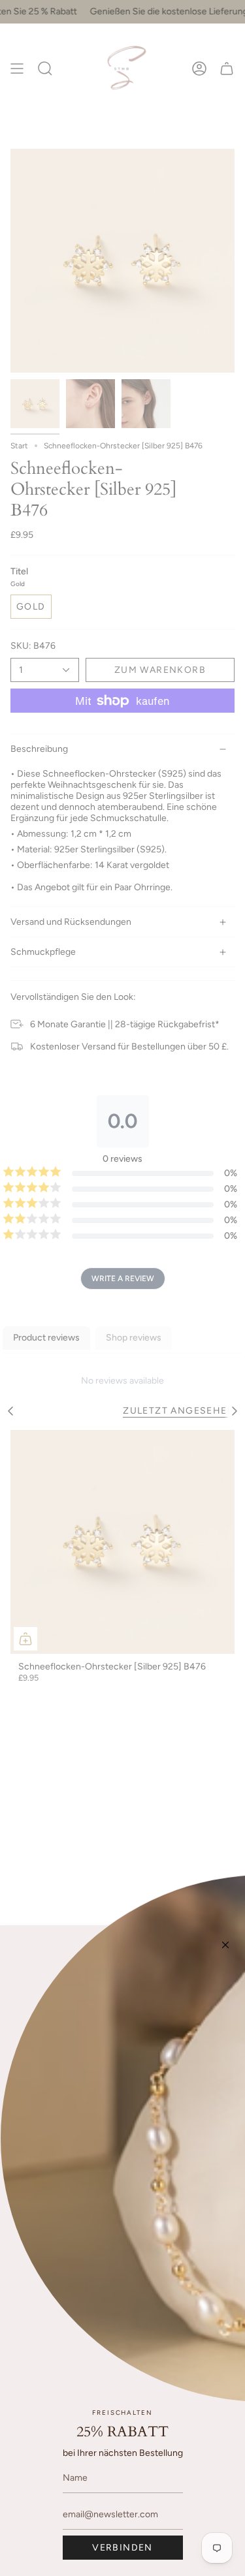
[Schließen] (225, 1945)
